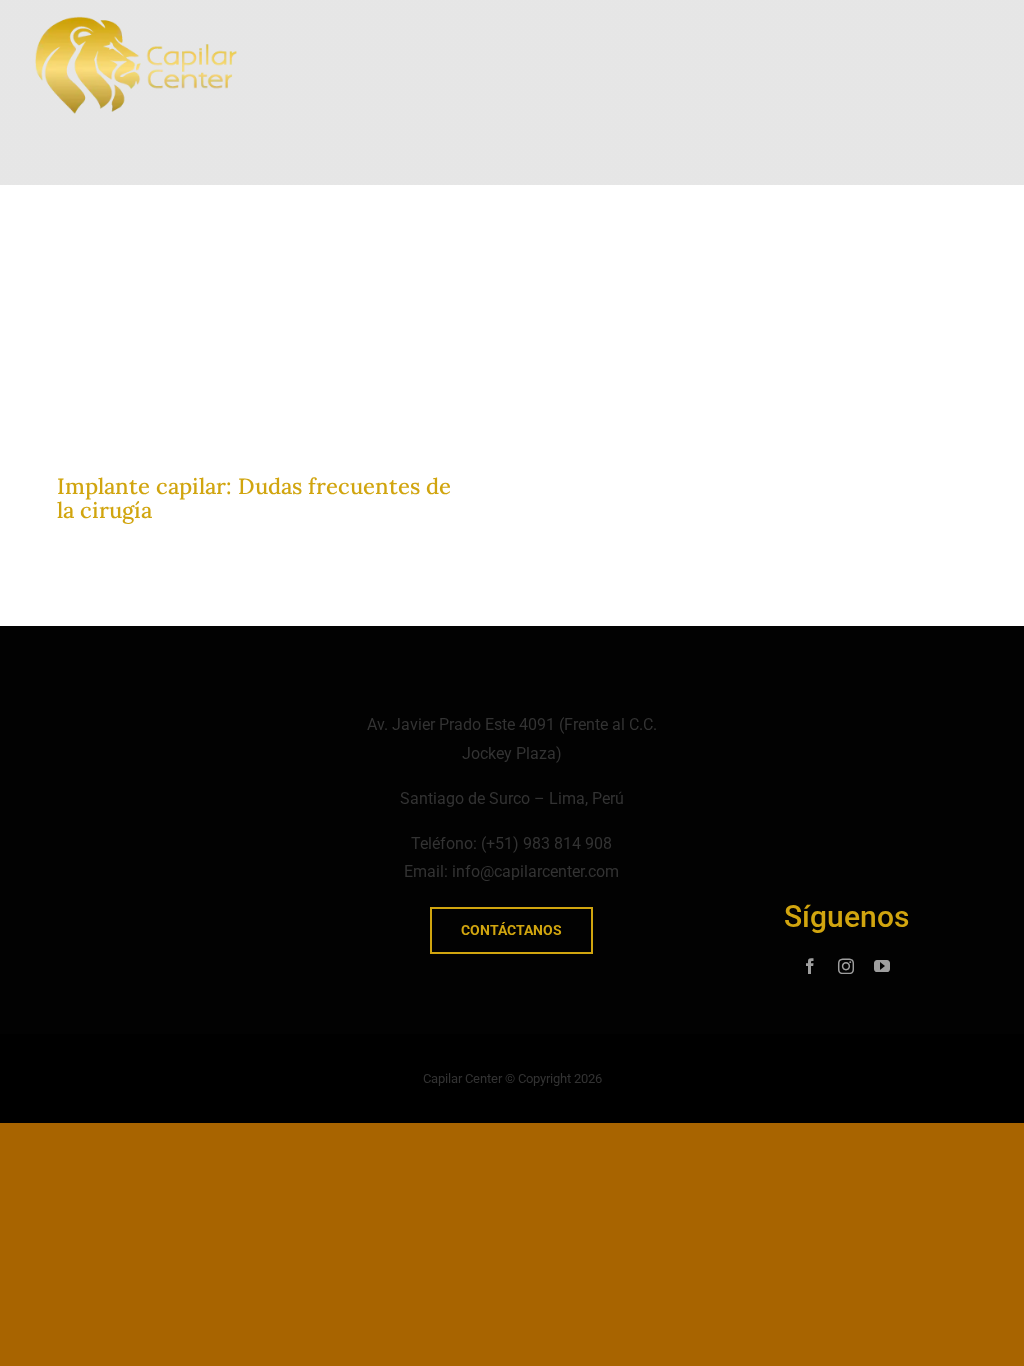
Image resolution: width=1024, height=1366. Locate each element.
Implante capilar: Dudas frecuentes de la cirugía (254, 498)
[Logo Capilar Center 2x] (136, 23)
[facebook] (810, 966)
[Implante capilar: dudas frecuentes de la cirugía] (264, 253)
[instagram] (846, 966)
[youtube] (882, 966)
